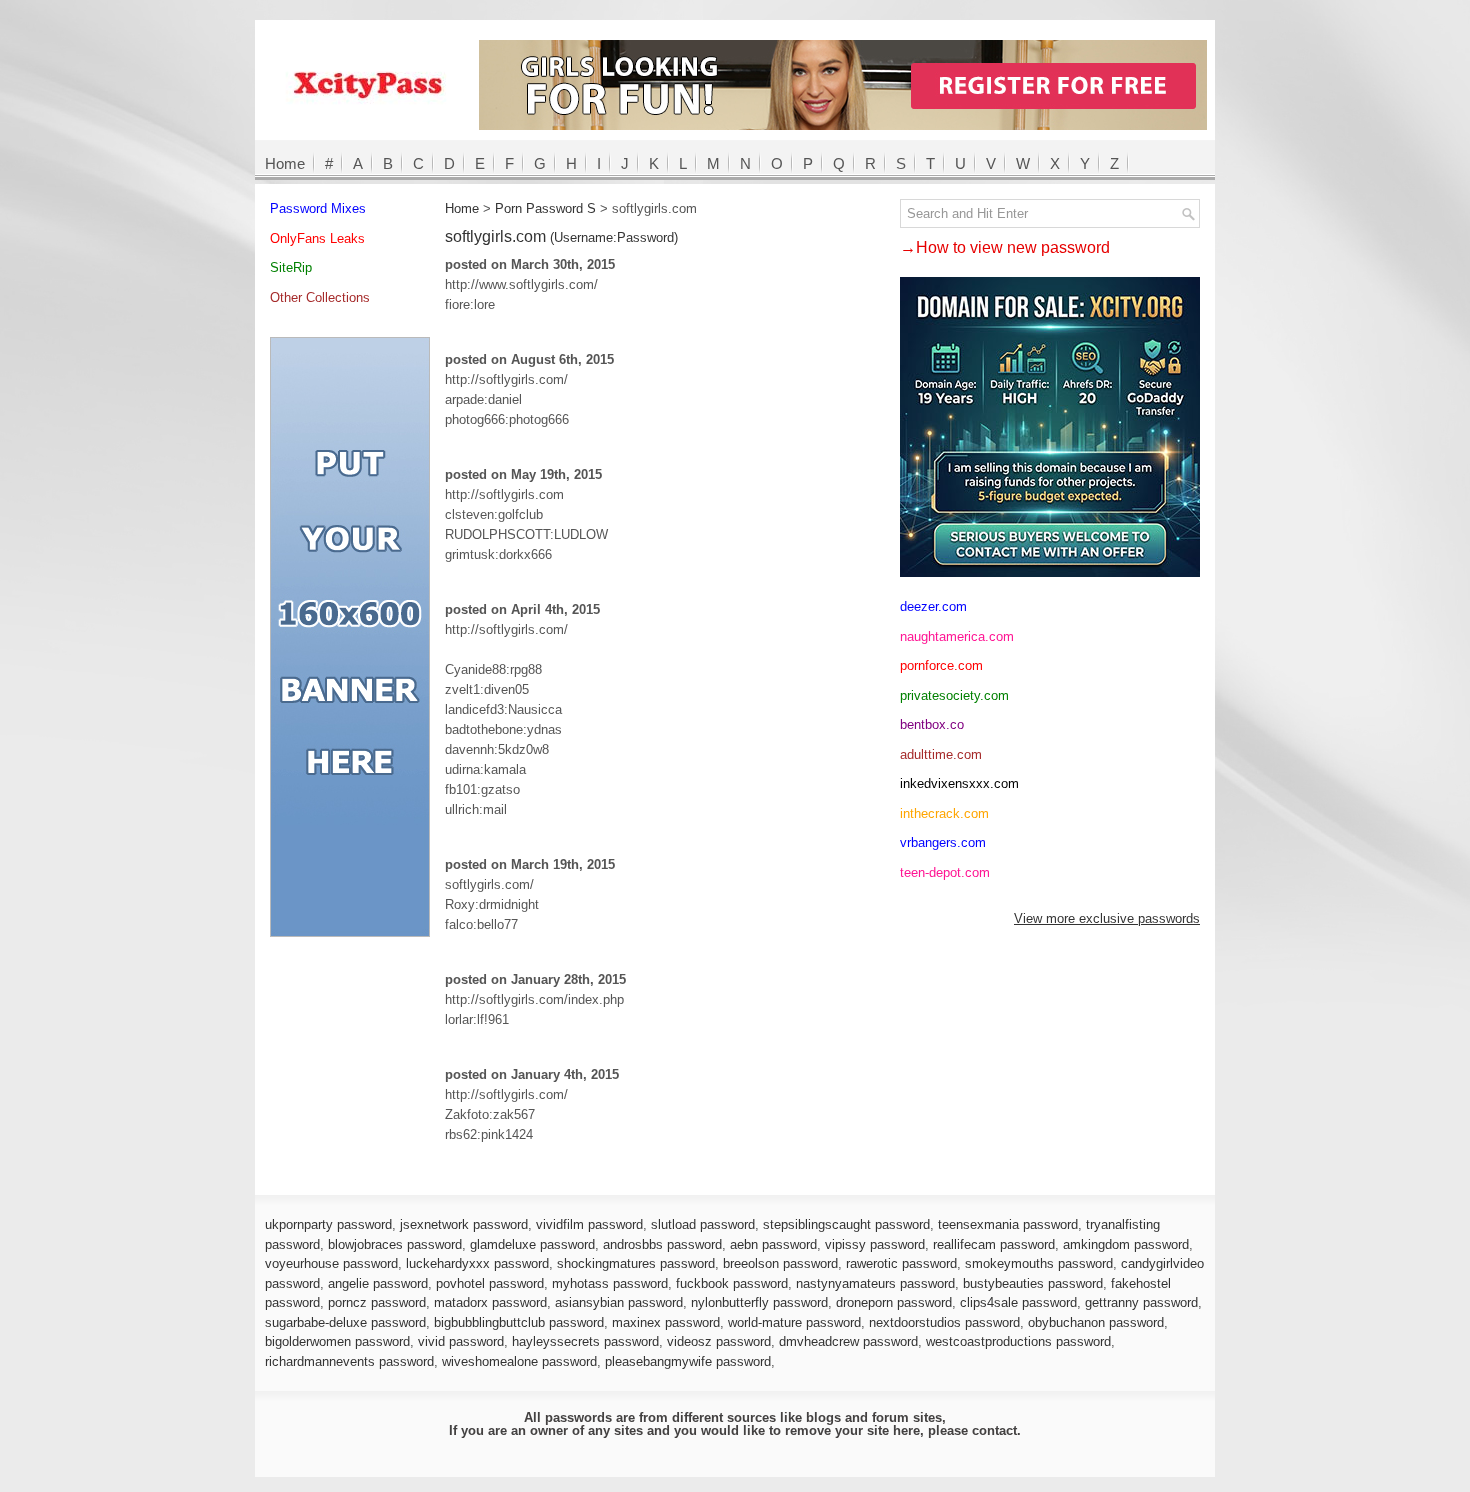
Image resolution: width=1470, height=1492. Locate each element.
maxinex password (666, 1322)
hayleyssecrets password (585, 1341)
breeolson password (780, 1263)
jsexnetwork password (464, 1224)
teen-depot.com (945, 872)
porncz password (377, 1302)
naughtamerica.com (957, 636)
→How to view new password (1005, 247)
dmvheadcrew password (848, 1341)
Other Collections (320, 297)
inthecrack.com (944, 813)
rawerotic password (901, 1263)
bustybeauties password (1033, 1283)
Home (285, 163)
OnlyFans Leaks (317, 238)
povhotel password (490, 1283)
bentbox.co (932, 724)
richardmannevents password (349, 1361)
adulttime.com (941, 754)
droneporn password (894, 1302)
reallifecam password (994, 1244)
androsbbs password (662, 1244)
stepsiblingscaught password (846, 1224)
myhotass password (610, 1283)
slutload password (703, 1224)
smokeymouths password (1039, 1263)
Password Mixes (318, 208)
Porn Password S (545, 208)
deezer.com (933, 606)
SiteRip (291, 267)
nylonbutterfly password (759, 1302)
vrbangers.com (943, 842)
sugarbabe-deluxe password (345, 1322)
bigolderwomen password (337, 1341)
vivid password (461, 1341)
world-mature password (794, 1322)
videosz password (719, 1341)
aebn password (773, 1244)
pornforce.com (941, 665)
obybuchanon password (1096, 1322)
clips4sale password (1018, 1302)
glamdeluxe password (532, 1244)
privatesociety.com (954, 695)
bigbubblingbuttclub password (519, 1322)
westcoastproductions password (1018, 1341)
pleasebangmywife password (688, 1361)
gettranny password (1141, 1302)
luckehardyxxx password (477, 1263)
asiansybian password (619, 1302)
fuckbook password (732, 1283)
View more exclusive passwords (1107, 918)
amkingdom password (1126, 1244)
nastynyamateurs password (875, 1283)
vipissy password (875, 1244)
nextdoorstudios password (944, 1322)
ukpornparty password (328, 1224)
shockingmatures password (636, 1263)
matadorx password (490, 1302)
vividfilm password (589, 1224)
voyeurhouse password (331, 1263)
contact (994, 1430)
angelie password (378, 1283)
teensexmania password (1008, 1224)
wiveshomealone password (519, 1361)
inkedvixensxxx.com (959, 783)
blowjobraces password (395, 1244)
